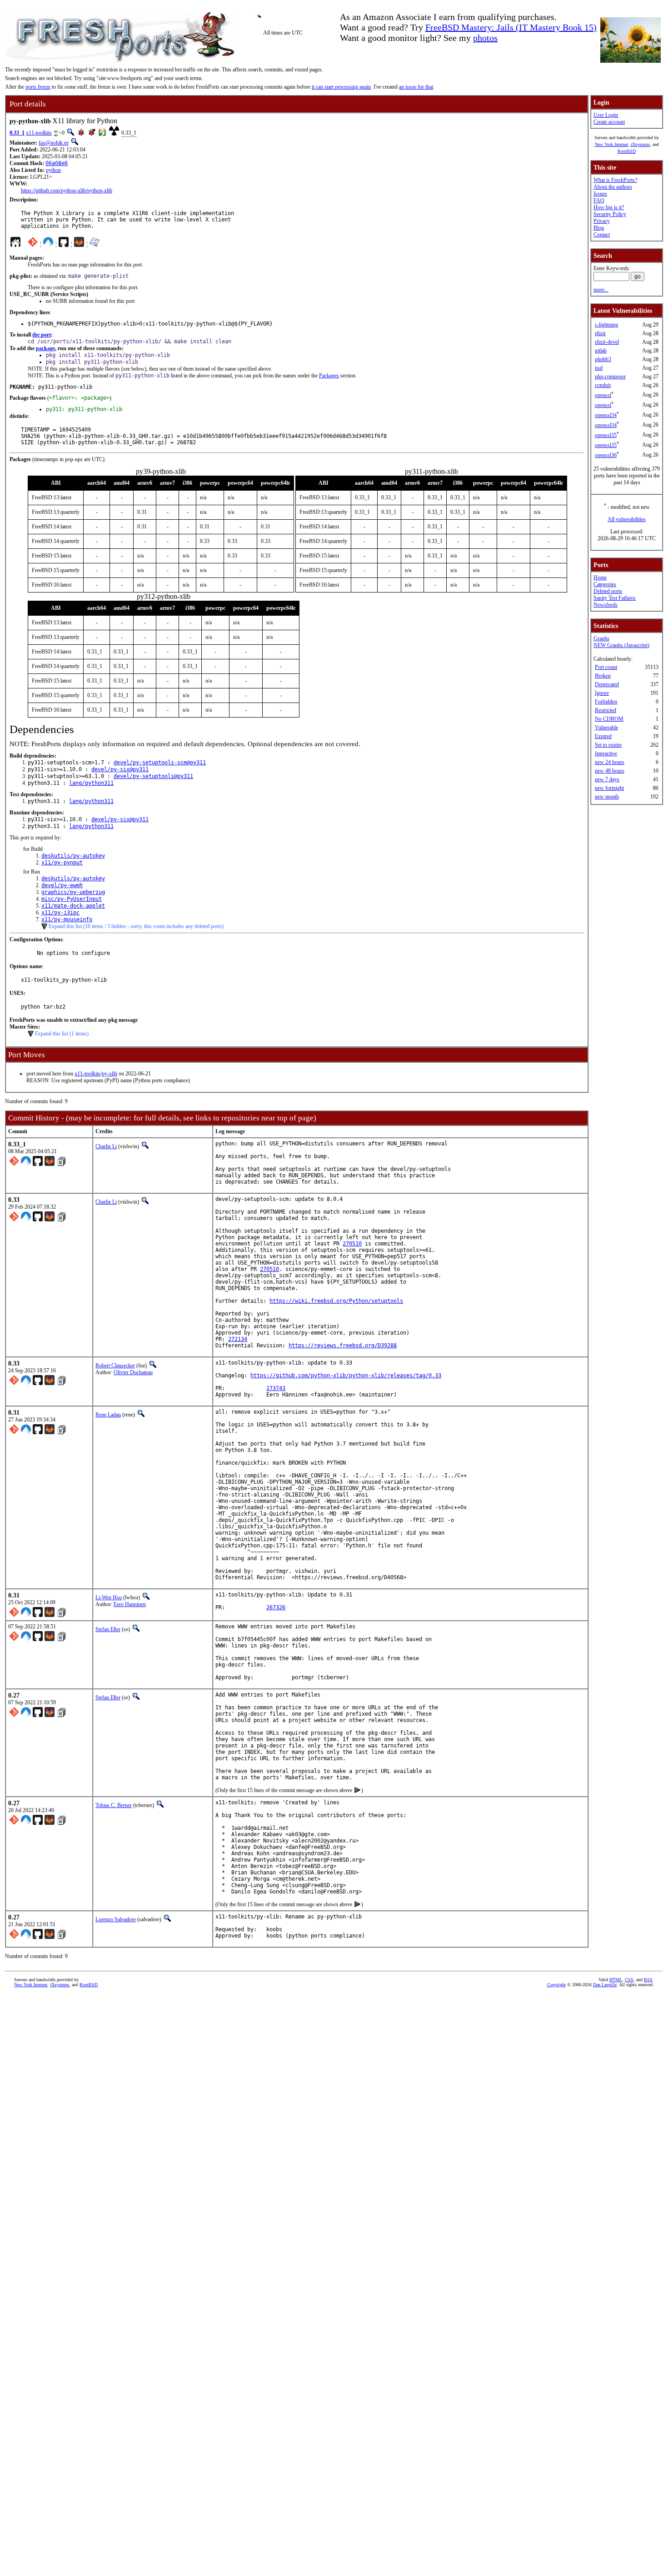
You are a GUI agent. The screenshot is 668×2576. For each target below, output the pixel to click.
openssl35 (606, 435)
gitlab (601, 351)
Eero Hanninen (130, 1604)
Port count (606, 667)
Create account (609, 122)
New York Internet (611, 144)
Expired (603, 736)
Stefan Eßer (108, 1629)
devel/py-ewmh (62, 885)
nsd (599, 368)
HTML (616, 1980)
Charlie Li (106, 1146)
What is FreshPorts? (615, 180)
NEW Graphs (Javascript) (621, 645)
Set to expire (608, 745)
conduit (603, 385)
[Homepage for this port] (15, 244)
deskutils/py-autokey (73, 856)
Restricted (606, 710)
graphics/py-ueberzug (73, 892)
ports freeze (38, 87)
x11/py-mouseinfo (67, 919)
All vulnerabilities (627, 519)
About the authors (613, 187)
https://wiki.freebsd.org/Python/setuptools (336, 1301)
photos (485, 38)
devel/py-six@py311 (120, 769)
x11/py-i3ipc (60, 913)
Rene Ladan (108, 1415)
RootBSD (627, 151)
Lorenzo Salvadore (116, 1919)
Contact (602, 235)
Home (600, 577)
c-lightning (606, 325)
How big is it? (609, 207)
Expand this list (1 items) (62, 1034)
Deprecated (607, 684)
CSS (629, 1980)
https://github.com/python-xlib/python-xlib (67, 191)
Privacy (602, 221)
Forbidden (606, 702)
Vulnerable (606, 728)
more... (601, 290)
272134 (238, 1339)
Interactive (606, 753)
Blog (599, 228)
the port (42, 335)
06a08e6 (57, 163)
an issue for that (416, 87)
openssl (603, 395)
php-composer (610, 377)
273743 (276, 1388)
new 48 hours (610, 771)
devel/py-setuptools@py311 (153, 776)
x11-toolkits (39, 133)
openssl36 (606, 455)
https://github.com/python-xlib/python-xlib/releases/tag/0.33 (346, 1376)
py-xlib (110, 1074)
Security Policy (610, 214)
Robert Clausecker (115, 1366)
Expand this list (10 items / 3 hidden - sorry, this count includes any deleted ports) (136, 926)
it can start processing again (341, 87)
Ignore (602, 693)
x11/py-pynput (62, 863)
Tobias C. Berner (114, 1805)
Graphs (601, 638)
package (45, 348)
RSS (648, 1980)
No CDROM (609, 719)
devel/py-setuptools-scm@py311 (160, 763)
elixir (600, 333)
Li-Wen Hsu (109, 1597)
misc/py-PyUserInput (72, 899)
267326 (276, 1607)
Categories (605, 584)
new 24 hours (610, 762)
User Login (606, 115)
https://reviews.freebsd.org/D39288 (343, 1346)
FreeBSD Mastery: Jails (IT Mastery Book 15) (511, 27)
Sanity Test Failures (615, 598)
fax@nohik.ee (54, 143)
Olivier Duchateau (133, 1372)
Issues (600, 194)
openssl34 (606, 415)
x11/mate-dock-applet (73, 906)
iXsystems (640, 144)
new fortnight (609, 788)
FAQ (599, 201)
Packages (329, 376)
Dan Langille (605, 1985)
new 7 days (607, 779)
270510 (352, 1244)
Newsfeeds (606, 605)
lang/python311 (91, 783)
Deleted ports (608, 591)
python (53, 170)
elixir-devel (607, 342)
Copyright (556, 1985)
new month (607, 797)
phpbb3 (603, 359)
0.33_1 (17, 133)
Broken (603, 676)
